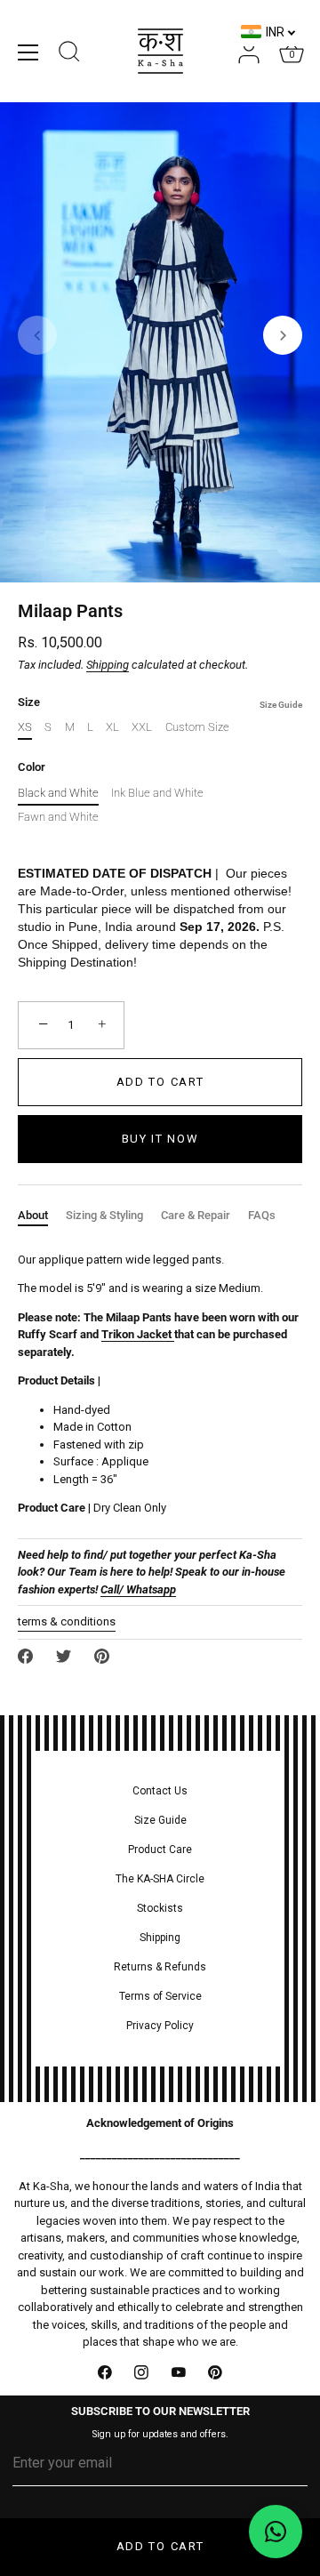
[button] (37, 335)
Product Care (160, 1850)
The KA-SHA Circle (160, 1879)
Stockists (160, 1908)
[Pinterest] (216, 2372)
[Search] (69, 54)
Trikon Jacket (136, 1334)
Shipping (108, 665)
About (33, 1215)
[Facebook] (105, 2372)
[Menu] (28, 52)
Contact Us (160, 1791)
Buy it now (160, 1139)
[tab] (42, 1216)
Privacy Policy (160, 2026)
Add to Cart (160, 2546)
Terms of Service (160, 1996)
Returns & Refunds (160, 1967)
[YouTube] (179, 2372)
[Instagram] (142, 2372)
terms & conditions (67, 1621)
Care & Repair (196, 1215)
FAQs (262, 1215)
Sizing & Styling (104, 1215)
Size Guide (281, 705)
